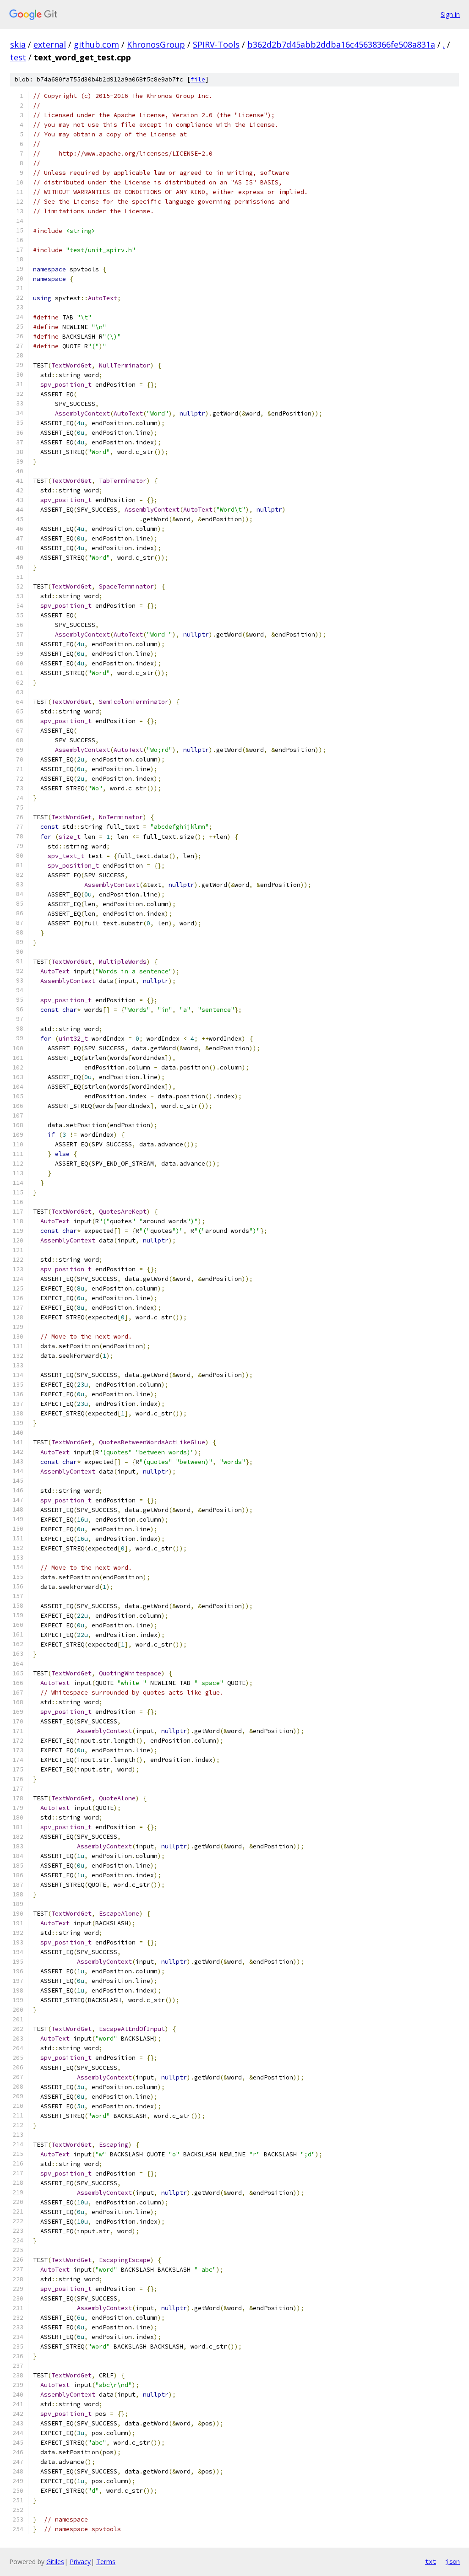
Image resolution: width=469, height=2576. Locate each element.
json (453, 2561)
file (198, 79)
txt (431, 2561)
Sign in (450, 14)
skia (18, 44)
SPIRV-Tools (216, 44)
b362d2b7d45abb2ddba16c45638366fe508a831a (341, 44)
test (18, 57)
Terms (106, 2562)
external (50, 44)
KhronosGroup (156, 44)
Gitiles (55, 2562)
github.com (96, 44)
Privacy (80, 2562)
